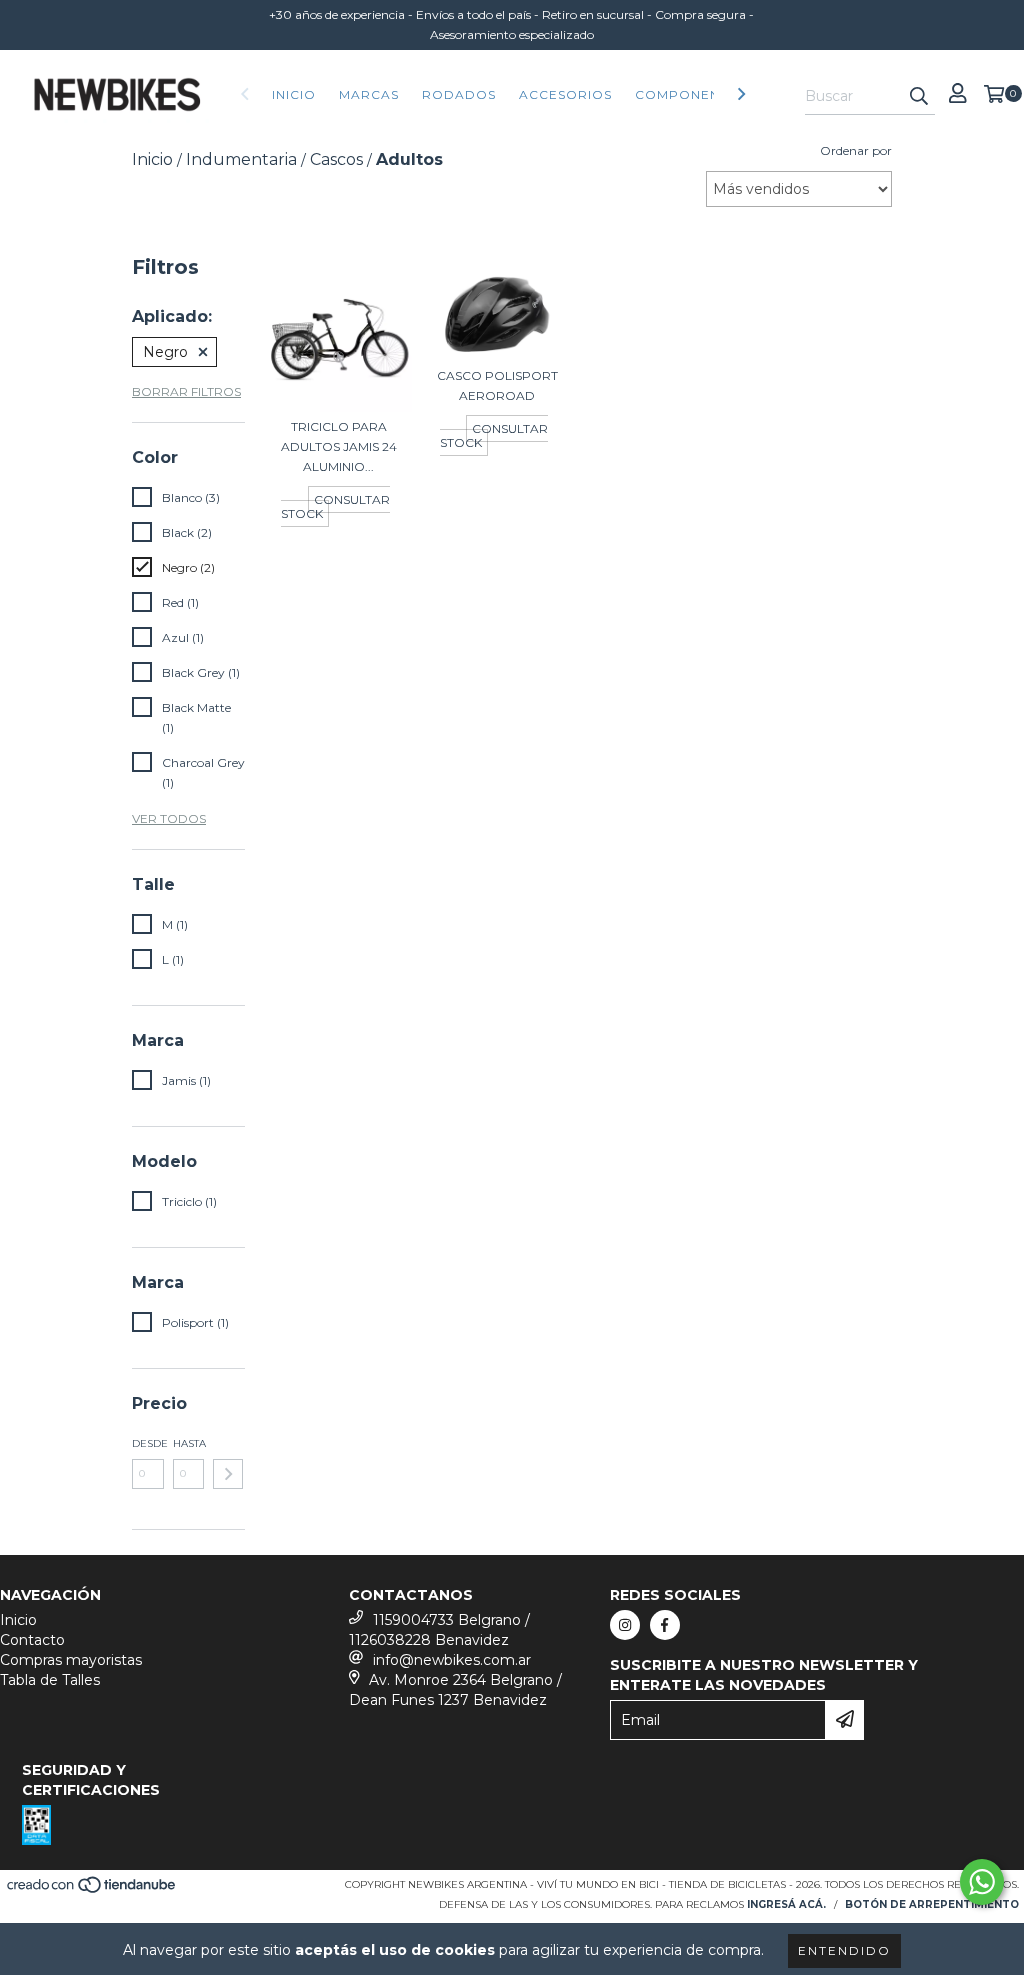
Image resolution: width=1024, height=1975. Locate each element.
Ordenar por (856, 150)
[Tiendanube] (92, 1890)
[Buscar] (919, 97)
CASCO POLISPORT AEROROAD (497, 385)
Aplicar (228, 1474)
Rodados (459, 94)
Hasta (189, 1443)
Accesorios (565, 94)
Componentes (690, 94)
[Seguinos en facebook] (665, 1625)
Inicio (294, 94)
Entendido (844, 1950)
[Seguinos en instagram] (625, 1625)
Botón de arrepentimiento (932, 1904)
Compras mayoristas (71, 1660)
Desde (148, 1443)
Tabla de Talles (50, 1680)
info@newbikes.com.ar (452, 1660)
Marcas (369, 94)
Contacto (32, 1640)
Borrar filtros (186, 391)
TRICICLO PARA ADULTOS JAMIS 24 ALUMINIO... (339, 446)
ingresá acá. (786, 1904)
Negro (165, 352)
